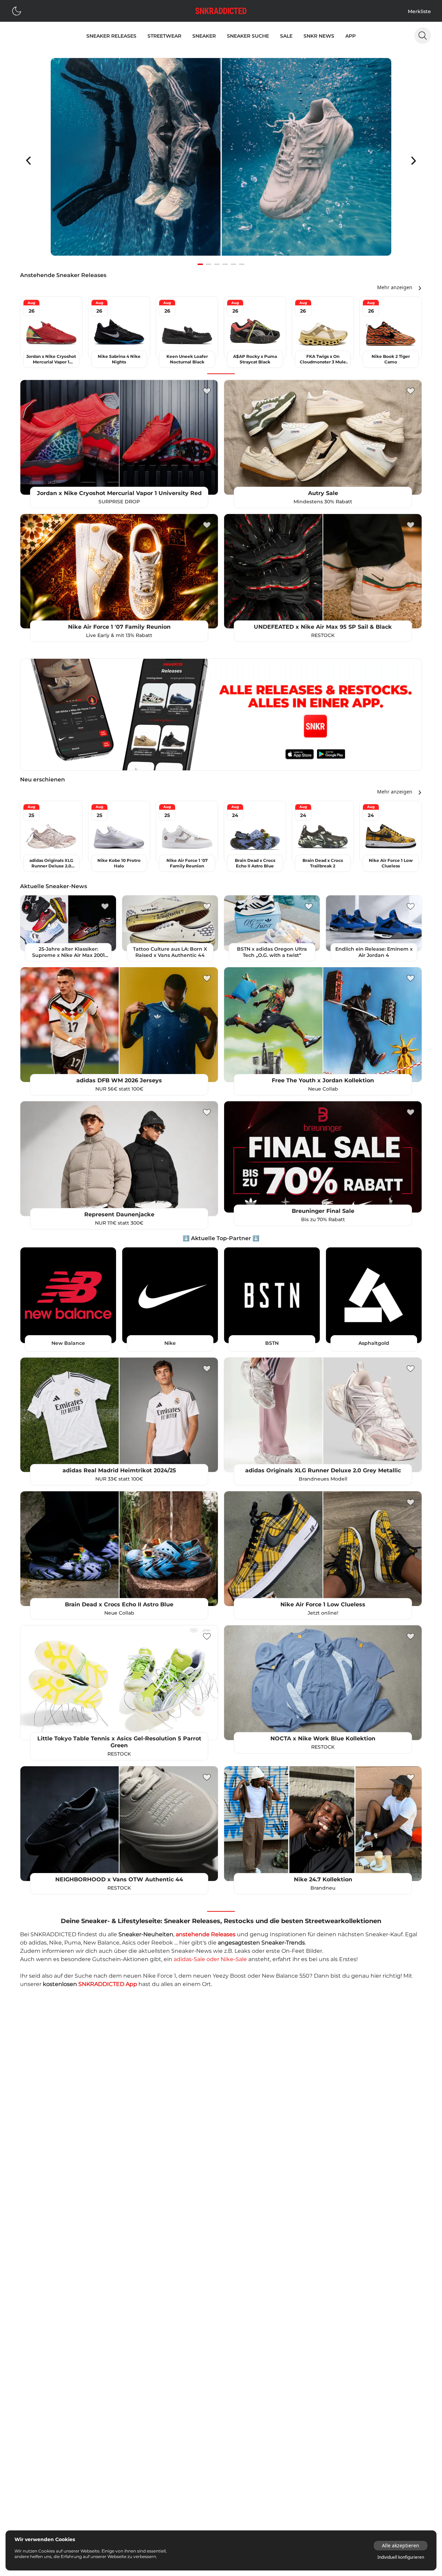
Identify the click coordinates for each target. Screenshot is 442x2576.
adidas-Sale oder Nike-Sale (210, 1959)
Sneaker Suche (248, 36)
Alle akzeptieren (401, 2545)
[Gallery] (221, 161)
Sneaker (204, 36)
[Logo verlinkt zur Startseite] (221, 11)
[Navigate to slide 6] (242, 264)
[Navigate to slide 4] (225, 264)
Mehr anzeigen (395, 287)
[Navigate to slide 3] (217, 264)
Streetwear (164, 36)
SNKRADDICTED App (108, 1984)
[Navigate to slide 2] (209, 264)
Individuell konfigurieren (401, 2557)
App (350, 36)
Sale (286, 36)
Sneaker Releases (111, 36)
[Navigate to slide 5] (233, 264)
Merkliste (419, 11)
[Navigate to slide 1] (200, 264)
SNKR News (319, 36)
